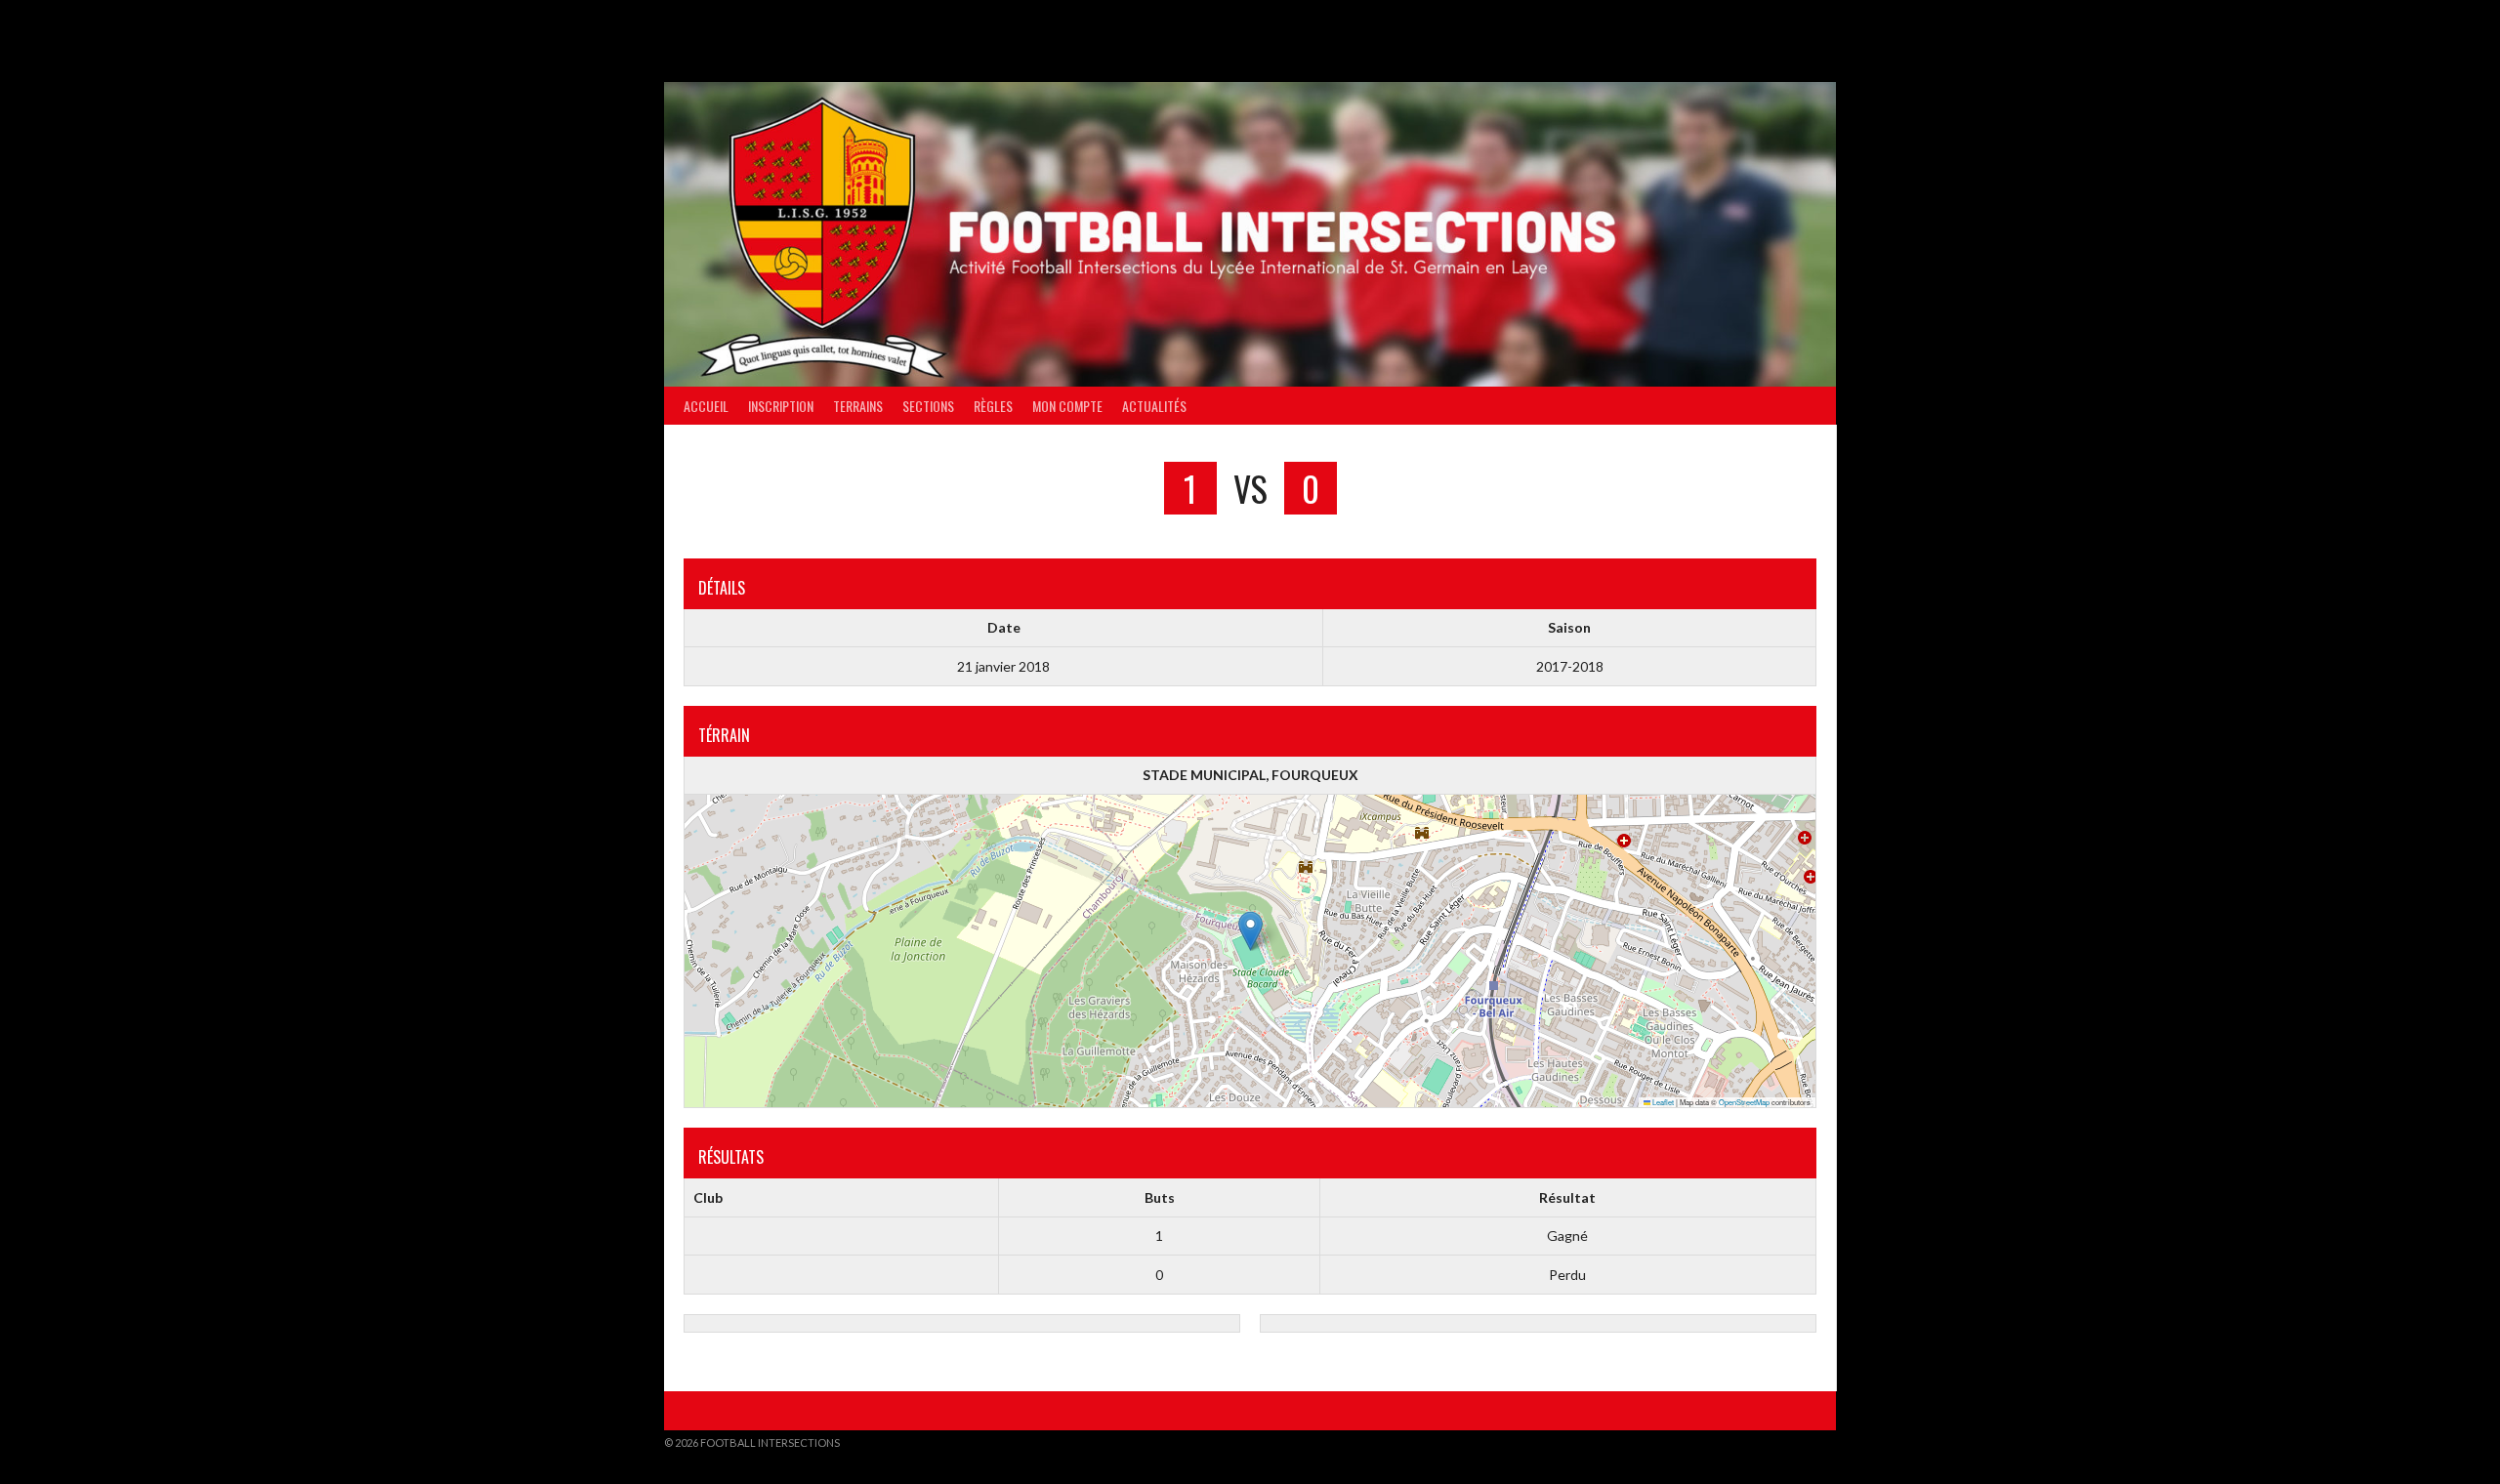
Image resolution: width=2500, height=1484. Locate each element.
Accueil (706, 406)
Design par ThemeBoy (1775, 1443)
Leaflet (1662, 1102)
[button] (1250, 931)
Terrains (858, 406)
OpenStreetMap (1744, 1102)
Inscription (781, 406)
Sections (928, 406)
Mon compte (1067, 406)
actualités (1154, 406)
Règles (993, 406)
